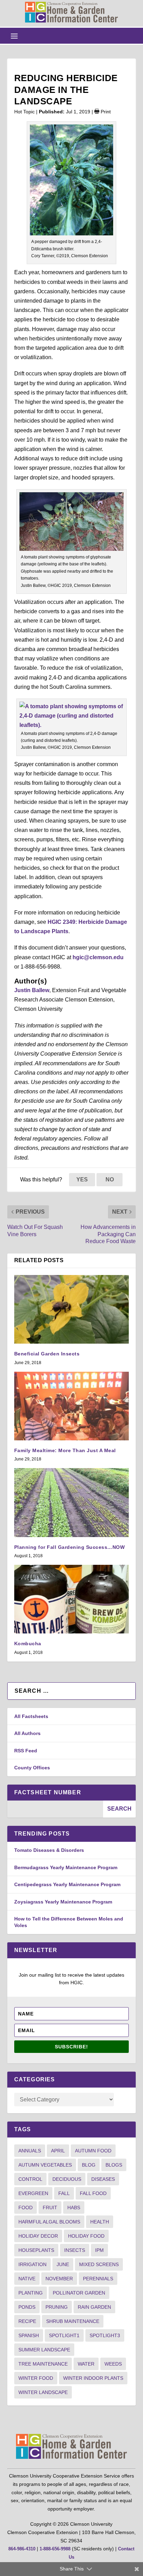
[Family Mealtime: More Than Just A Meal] (72, 1406)
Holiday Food (86, 2236)
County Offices (32, 1768)
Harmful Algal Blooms (49, 2222)
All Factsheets (31, 1716)
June (63, 2264)
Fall (64, 2193)
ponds (27, 2307)
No (110, 1179)
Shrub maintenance (73, 2321)
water (86, 2364)
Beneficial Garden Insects (47, 1354)
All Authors (27, 1733)
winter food (36, 2378)
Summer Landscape (44, 2350)
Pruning (57, 2307)
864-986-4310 (22, 2549)
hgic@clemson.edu (98, 957)
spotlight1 (64, 2335)
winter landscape (43, 2392)
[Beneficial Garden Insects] (72, 1309)
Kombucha (28, 1643)
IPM (99, 2250)
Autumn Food (93, 2151)
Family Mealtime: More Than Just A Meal (65, 1450)
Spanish (29, 2335)
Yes (82, 1179)
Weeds (113, 2364)
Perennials (98, 2279)
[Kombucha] (72, 1599)
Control (30, 2179)
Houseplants (36, 2250)
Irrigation (32, 2264)
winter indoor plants (93, 2378)
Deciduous (67, 2179)
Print (105, 112)
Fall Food (93, 2193)
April (58, 2151)
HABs (74, 2208)
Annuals (30, 2151)
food (26, 2208)
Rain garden (94, 2307)
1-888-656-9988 (55, 2549)
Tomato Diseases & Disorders (49, 1850)
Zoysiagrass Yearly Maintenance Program (63, 1902)
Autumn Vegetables (45, 2165)
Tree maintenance (43, 2364)
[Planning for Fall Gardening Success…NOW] (72, 1502)
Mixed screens (99, 2264)
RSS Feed (26, 1751)
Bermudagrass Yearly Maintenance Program (66, 1867)
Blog (89, 2165)
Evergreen (33, 2193)
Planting (31, 2293)
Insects (75, 2250)
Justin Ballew (32, 990)
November (59, 2279)
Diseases (103, 2179)
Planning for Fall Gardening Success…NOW (70, 1547)
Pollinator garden (79, 2293)
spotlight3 (105, 2335)
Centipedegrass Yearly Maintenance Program (67, 1884)
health (100, 2222)
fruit (50, 2208)
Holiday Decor (38, 2236)
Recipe (27, 2321)
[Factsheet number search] (55, 1809)
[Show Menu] (14, 36)
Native (27, 2279)
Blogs (114, 2165)
